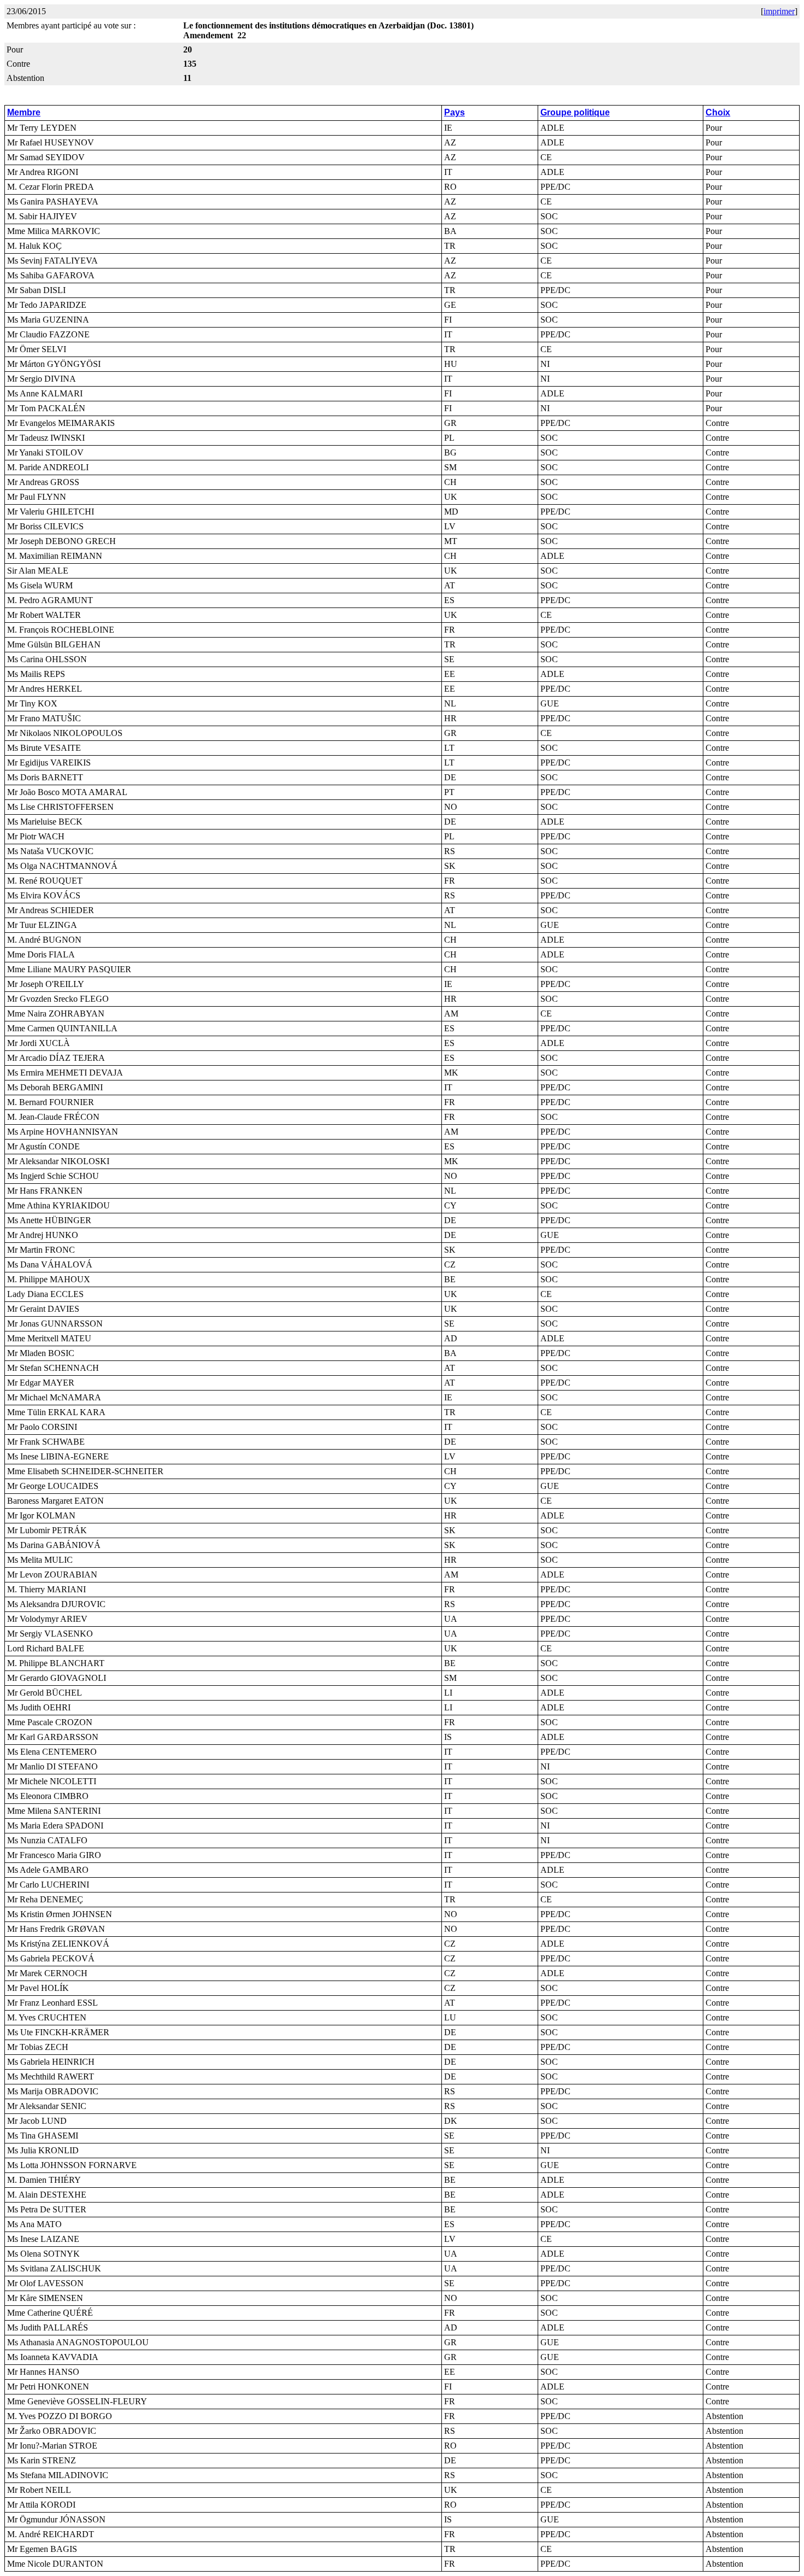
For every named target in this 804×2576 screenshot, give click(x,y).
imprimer (779, 11)
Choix (718, 112)
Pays (455, 112)
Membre (24, 112)
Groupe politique (575, 112)
